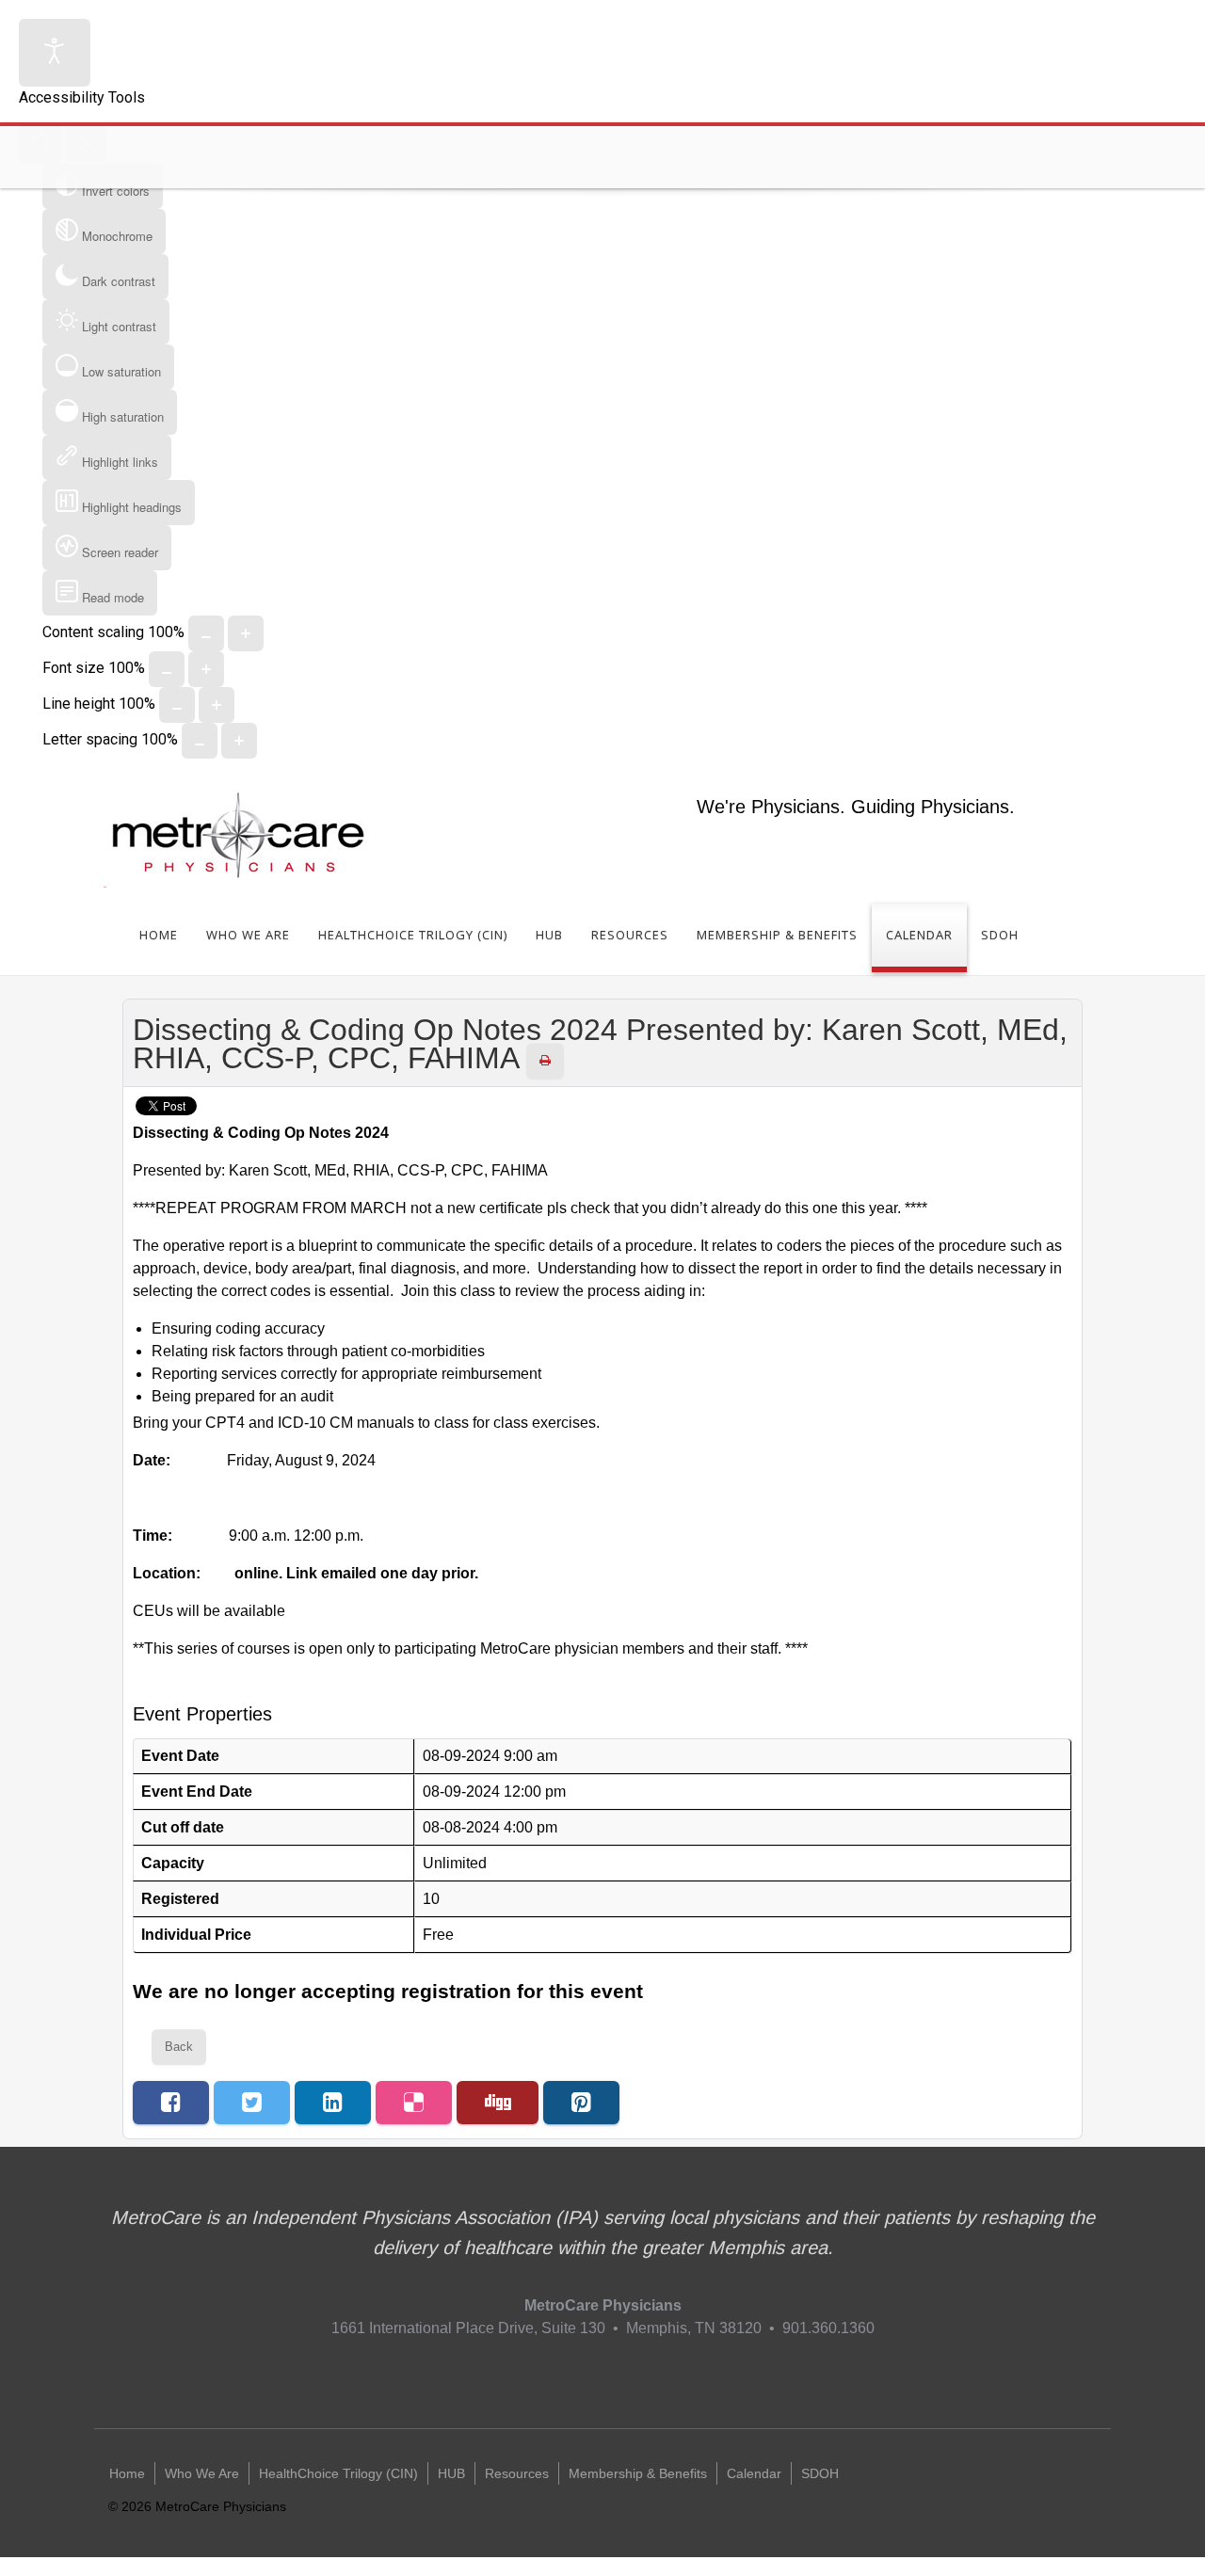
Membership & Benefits (777, 935)
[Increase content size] (246, 633)
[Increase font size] (206, 669)
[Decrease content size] (206, 633)
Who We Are (248, 935)
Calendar (919, 935)
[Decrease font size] (167, 669)
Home (159, 935)
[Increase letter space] (239, 741)
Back (179, 2047)
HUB (549, 935)
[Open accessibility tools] (55, 53)
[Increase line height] (217, 705)
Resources (630, 935)
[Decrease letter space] (200, 741)
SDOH (1000, 935)
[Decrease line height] (177, 705)
